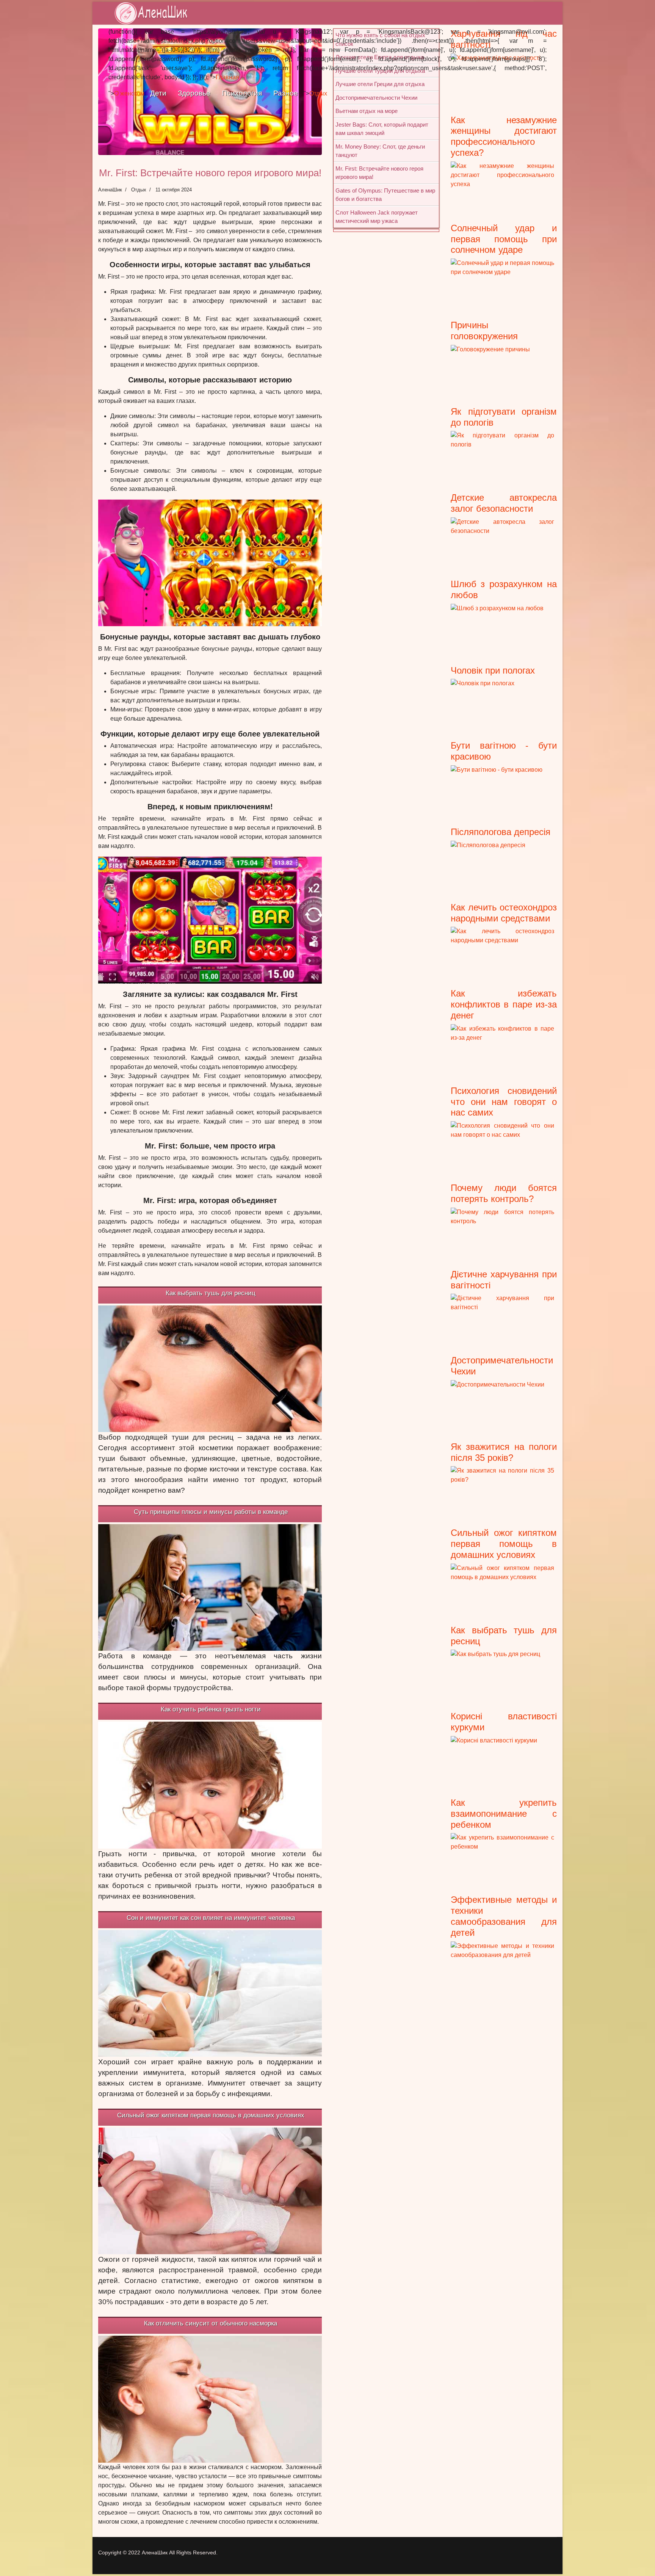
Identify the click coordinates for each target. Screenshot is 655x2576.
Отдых (318, 93)
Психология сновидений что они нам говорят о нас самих (504, 1102)
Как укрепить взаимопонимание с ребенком (504, 1814)
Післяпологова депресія (501, 832)
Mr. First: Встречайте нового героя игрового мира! (379, 173)
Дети (158, 93)
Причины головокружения (484, 331)
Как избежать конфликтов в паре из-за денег (504, 1004)
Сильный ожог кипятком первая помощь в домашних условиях (211, 2115)
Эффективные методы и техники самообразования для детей (504, 1916)
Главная (227, 77)
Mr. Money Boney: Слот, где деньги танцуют (380, 151)
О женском (129, 93)
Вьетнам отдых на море (367, 111)
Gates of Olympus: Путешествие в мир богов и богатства (385, 195)
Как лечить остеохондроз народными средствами (504, 913)
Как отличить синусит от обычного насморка (211, 2323)
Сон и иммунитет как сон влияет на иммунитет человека (211, 1918)
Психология (242, 93)
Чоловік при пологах (493, 670)
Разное (286, 93)
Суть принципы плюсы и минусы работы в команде (211, 1512)
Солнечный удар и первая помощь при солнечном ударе (504, 239)
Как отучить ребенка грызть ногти (211, 1709)
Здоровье (194, 93)
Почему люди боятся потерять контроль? (504, 1193)
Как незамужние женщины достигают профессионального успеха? (504, 136)
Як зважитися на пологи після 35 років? (504, 1452)
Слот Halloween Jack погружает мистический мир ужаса (377, 217)
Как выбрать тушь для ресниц (211, 1293)
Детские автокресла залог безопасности (504, 503)
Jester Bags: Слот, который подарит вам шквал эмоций (382, 129)
